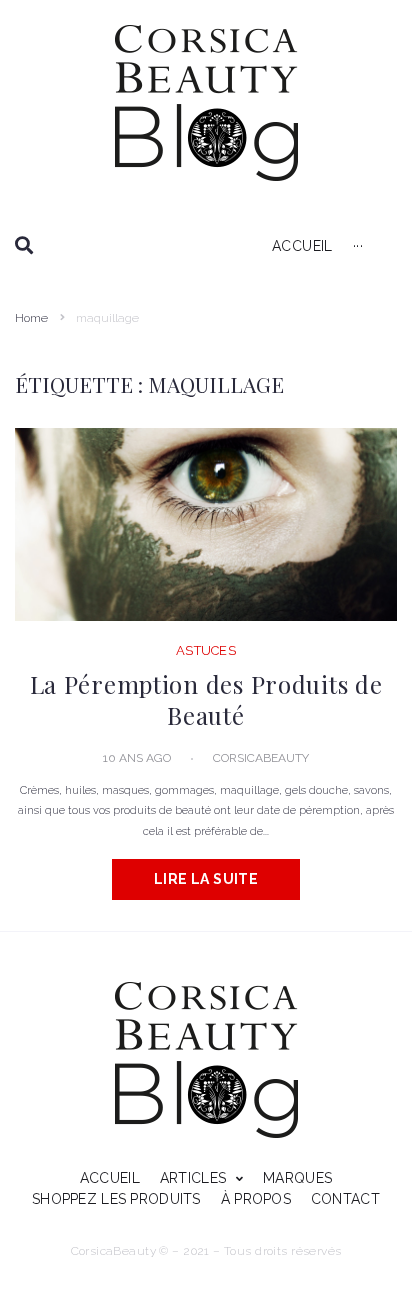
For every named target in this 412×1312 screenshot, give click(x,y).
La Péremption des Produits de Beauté (206, 699)
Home (31, 318)
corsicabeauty (261, 758)
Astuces (206, 650)
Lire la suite (206, 879)
